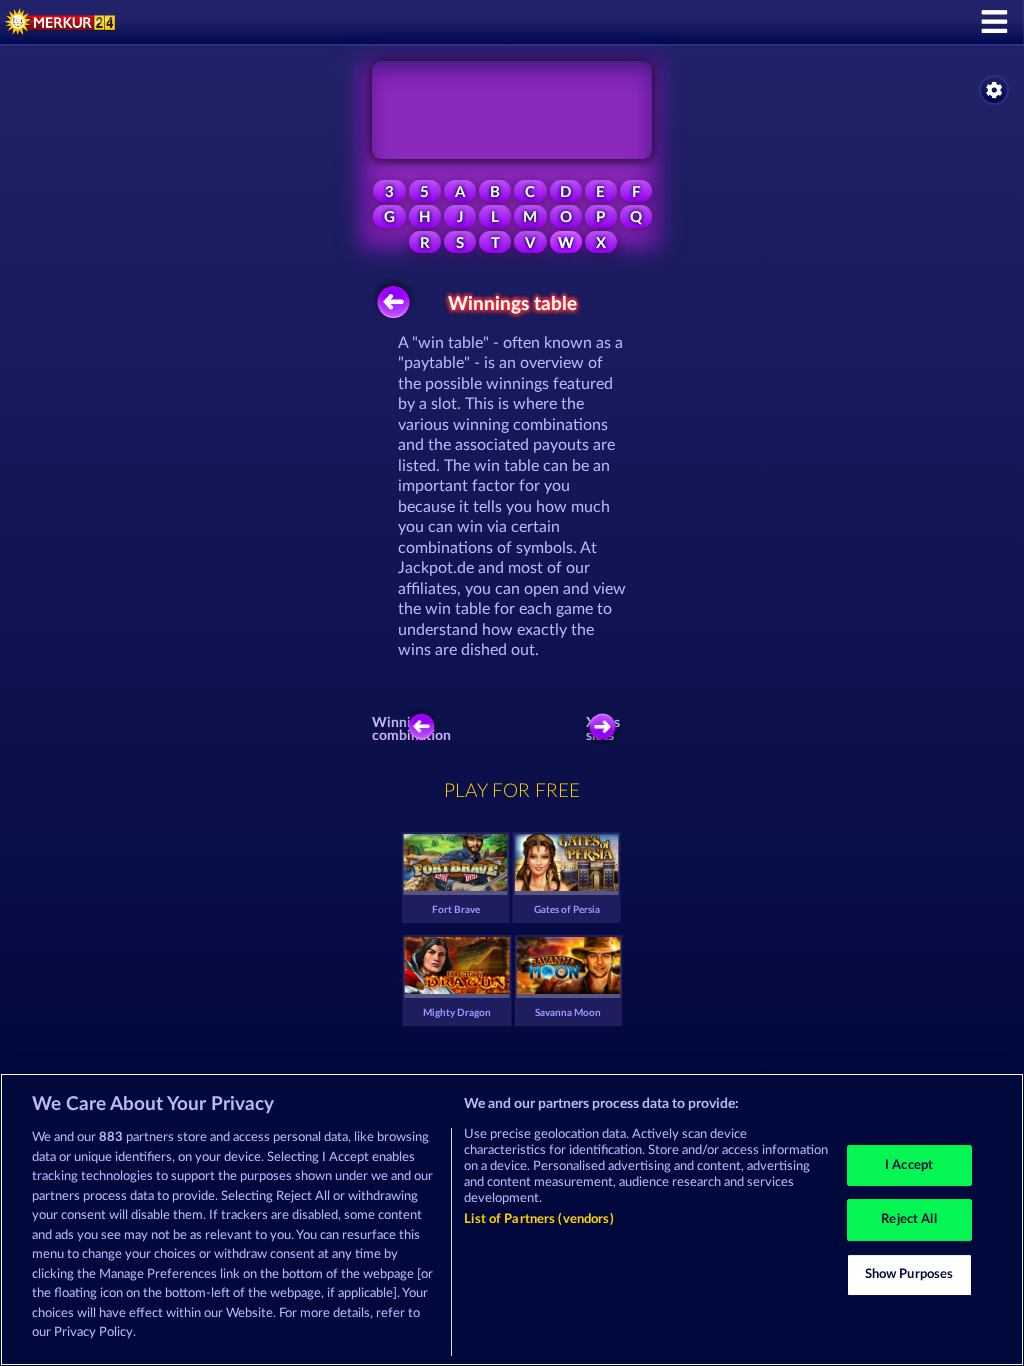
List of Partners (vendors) (538, 1219)
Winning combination (416, 730)
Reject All (908, 1219)
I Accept (909, 1165)
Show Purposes (909, 1274)
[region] (512, 1219)
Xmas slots (603, 730)
